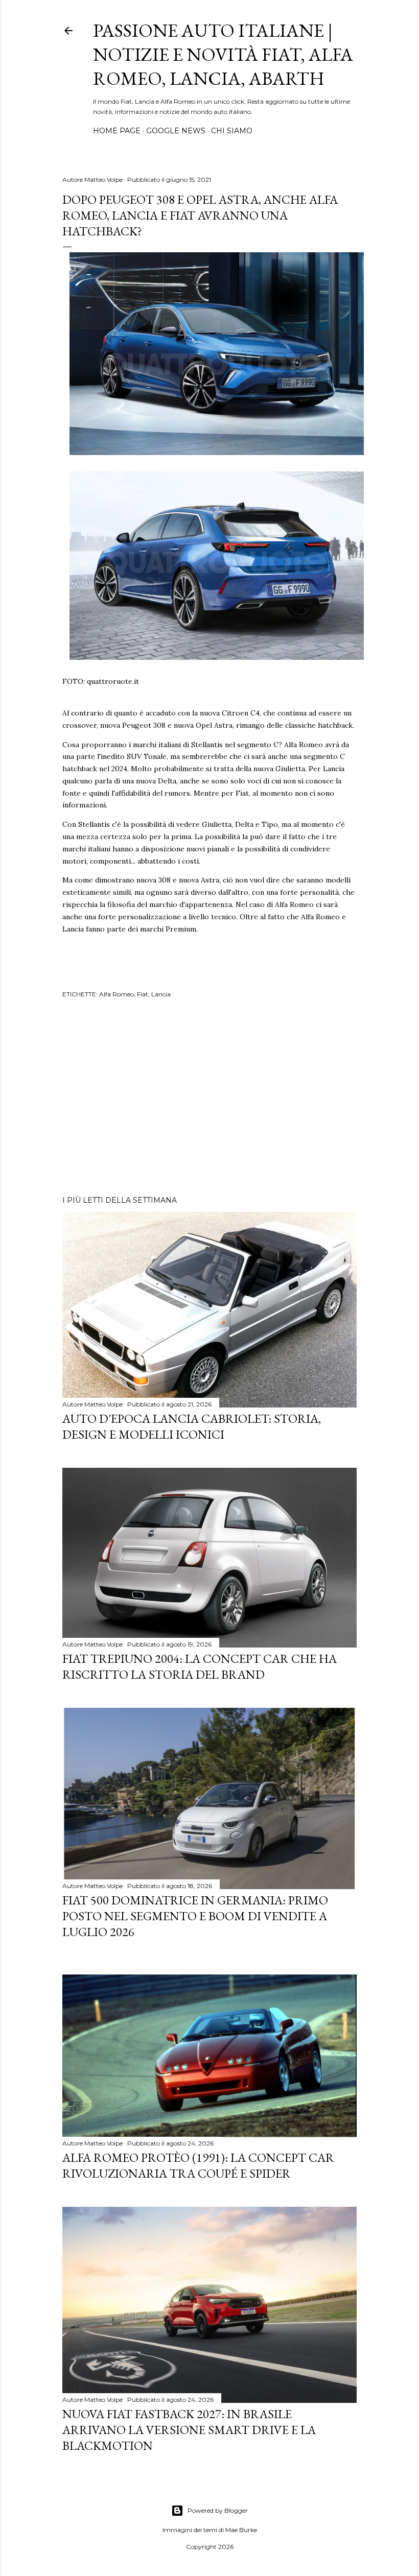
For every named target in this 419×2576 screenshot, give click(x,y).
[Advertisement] (209, 1099)
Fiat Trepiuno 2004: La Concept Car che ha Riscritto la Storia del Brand (200, 1666)
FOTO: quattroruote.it (101, 681)
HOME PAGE (117, 131)
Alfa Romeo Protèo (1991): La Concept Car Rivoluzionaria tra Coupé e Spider (198, 2165)
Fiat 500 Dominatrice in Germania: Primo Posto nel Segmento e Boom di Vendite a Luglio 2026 (195, 1916)
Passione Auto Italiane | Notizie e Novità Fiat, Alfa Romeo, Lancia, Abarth (223, 54)
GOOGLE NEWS (176, 131)
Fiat (143, 994)
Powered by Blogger (218, 2510)
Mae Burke (241, 2530)
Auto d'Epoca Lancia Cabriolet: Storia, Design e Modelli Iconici (192, 1426)
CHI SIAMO (232, 131)
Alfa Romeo (117, 994)
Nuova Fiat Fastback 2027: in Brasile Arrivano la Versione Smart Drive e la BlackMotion (189, 2430)
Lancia (161, 994)
